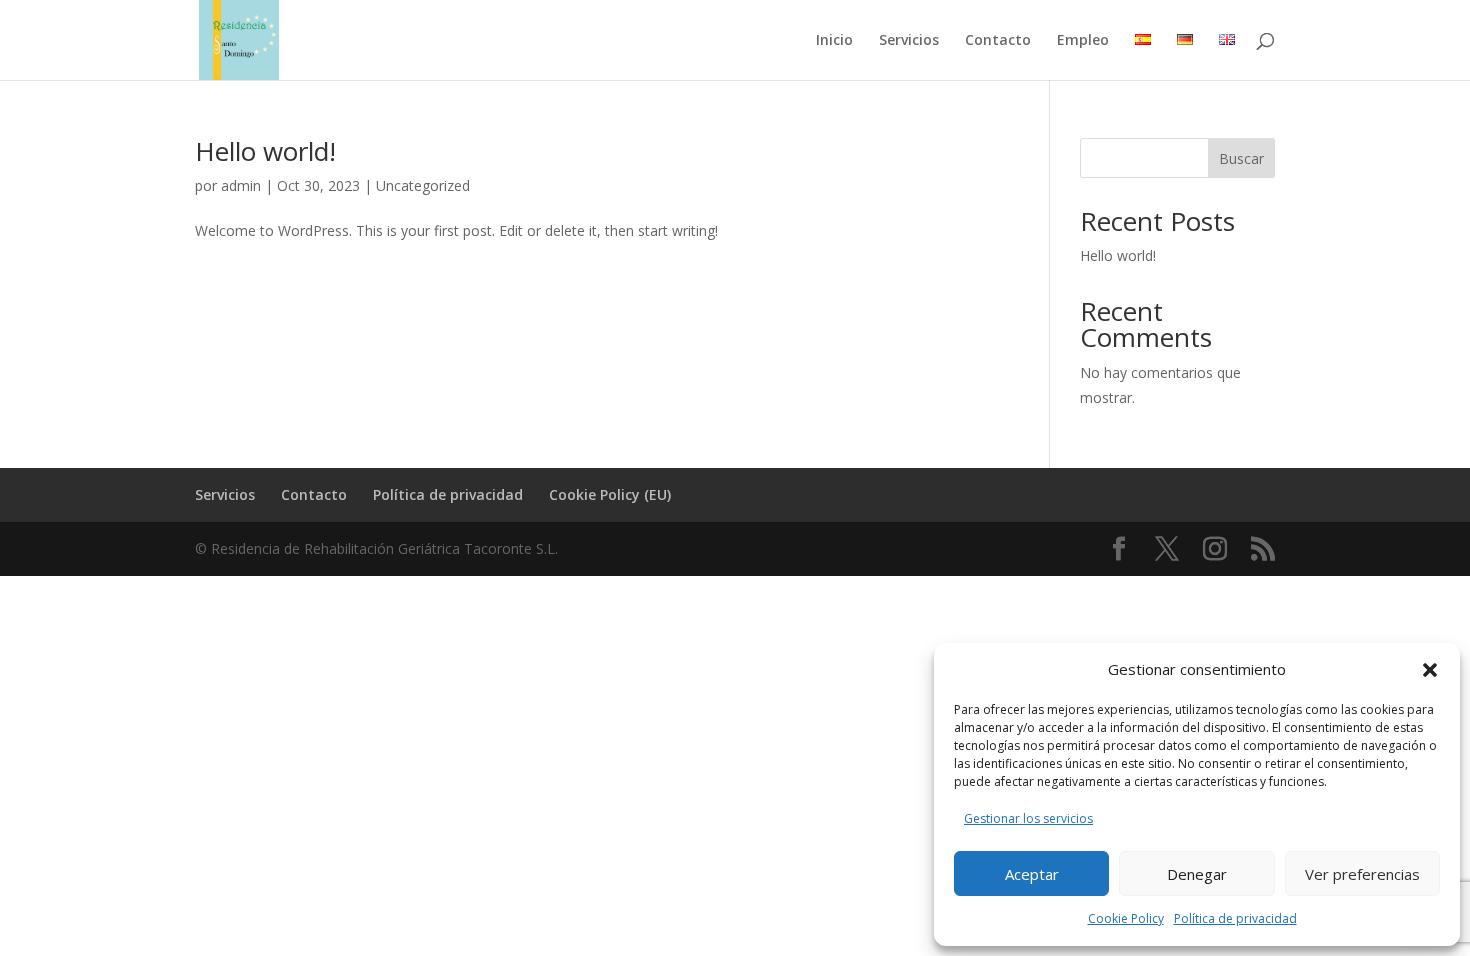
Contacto (998, 41)
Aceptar (1032, 874)
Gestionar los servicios (1028, 818)
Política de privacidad (1235, 918)
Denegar (1197, 874)
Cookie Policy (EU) (610, 494)
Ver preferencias (1362, 874)
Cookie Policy (1126, 918)
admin (241, 185)
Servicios (909, 41)
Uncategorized (423, 185)
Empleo (1083, 41)
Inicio (834, 41)
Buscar (1241, 158)
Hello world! (265, 151)
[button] (1430, 670)
